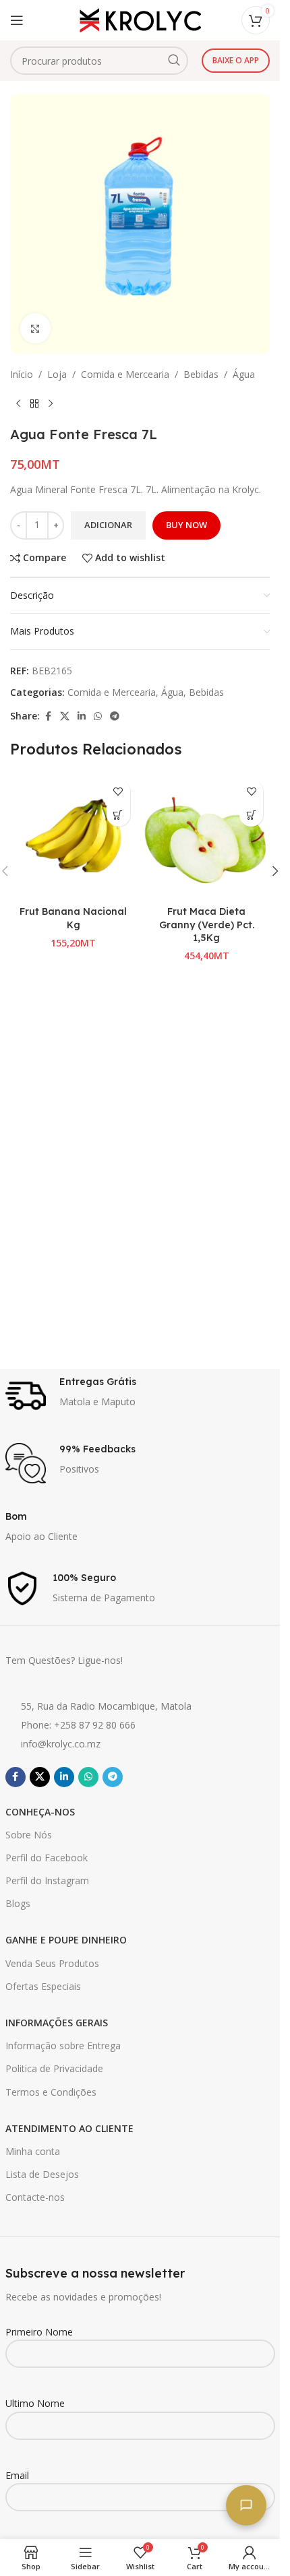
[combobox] (99, 61)
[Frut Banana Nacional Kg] (74, 836)
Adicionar (108, 525)
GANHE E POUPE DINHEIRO (66, 1940)
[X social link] (65, 716)
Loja (57, 374)
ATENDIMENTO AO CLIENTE (69, 2128)
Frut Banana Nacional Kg (73, 918)
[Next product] (51, 404)
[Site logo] (140, 19)
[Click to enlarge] (35, 328)
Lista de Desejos (42, 2174)
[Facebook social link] (48, 716)
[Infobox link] (140, 1396)
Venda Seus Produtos (52, 1963)
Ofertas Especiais (43, 1986)
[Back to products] (34, 404)
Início (22, 374)
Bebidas (201, 374)
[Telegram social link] (115, 716)
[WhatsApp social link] (98, 716)
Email (17, 2475)
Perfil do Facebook (47, 1858)
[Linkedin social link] (82, 716)
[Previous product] (18, 404)
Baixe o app (236, 60)
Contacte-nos (35, 2197)
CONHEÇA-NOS (40, 1812)
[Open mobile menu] (17, 20)
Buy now (186, 525)
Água (244, 374)
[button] (118, 815)
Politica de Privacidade (54, 2068)
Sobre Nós (29, 1835)
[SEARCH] (174, 61)
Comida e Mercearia (125, 374)
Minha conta (33, 2151)
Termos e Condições (51, 2092)
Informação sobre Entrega (63, 2046)
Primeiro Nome (39, 2332)
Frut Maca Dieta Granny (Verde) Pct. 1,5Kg (207, 925)
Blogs (18, 1903)
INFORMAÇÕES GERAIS (57, 2023)
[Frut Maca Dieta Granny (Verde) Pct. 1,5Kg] (207, 836)
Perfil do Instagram (47, 1880)
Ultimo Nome (35, 2403)
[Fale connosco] (246, 2505)
